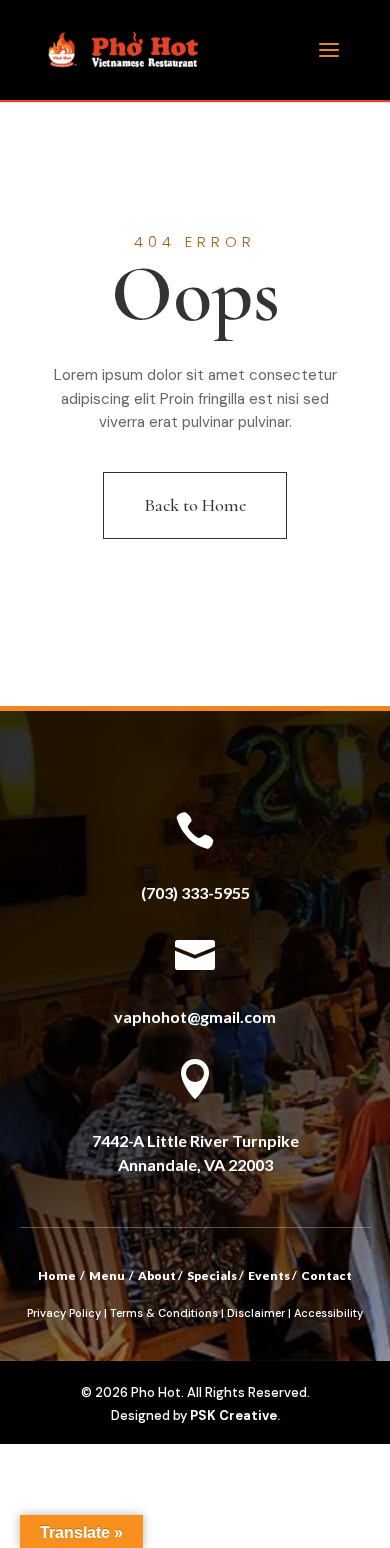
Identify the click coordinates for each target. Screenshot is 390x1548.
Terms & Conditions (164, 1313)
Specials (212, 1275)
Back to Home (195, 505)
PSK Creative (232, 1415)
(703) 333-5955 (195, 892)
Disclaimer (256, 1313)
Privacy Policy (64, 1313)
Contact (326, 1275)
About (157, 1275)
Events (269, 1275)
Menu (107, 1275)
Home (57, 1275)
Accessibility (328, 1313)
